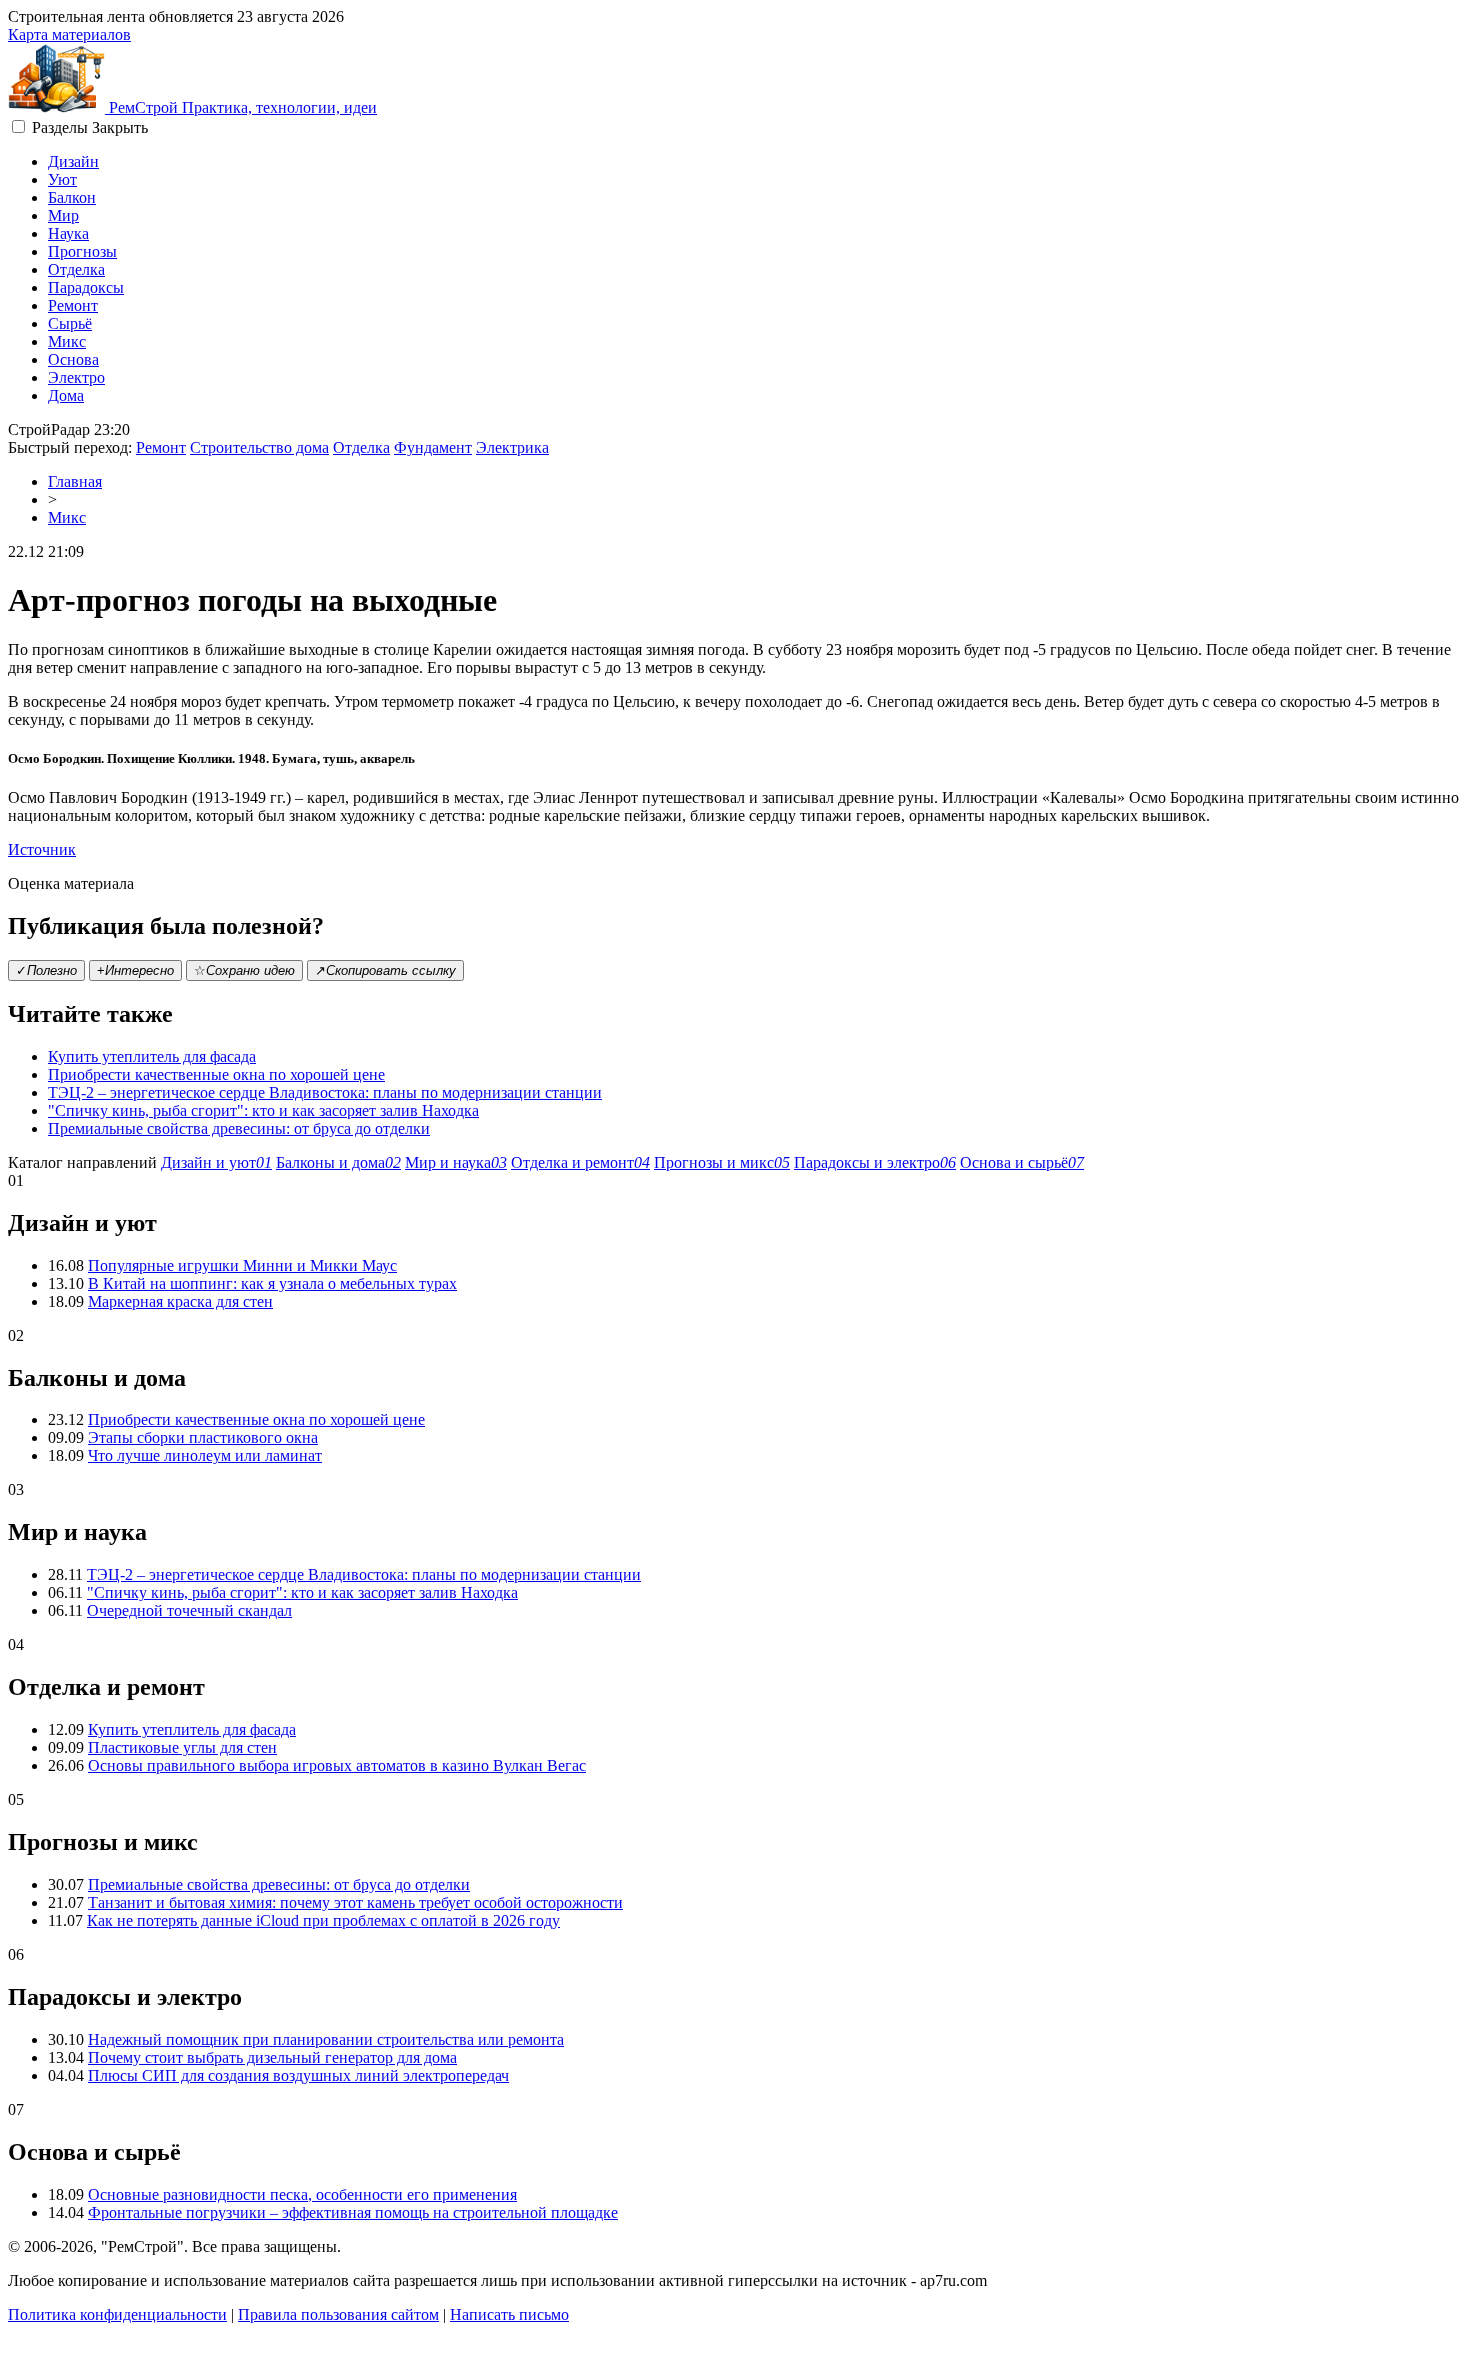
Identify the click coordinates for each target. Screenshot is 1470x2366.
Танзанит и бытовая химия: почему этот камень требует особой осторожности (355, 1902)
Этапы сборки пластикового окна (203, 1437)
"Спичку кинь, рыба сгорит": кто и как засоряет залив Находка (263, 1110)
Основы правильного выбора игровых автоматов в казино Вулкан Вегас (337, 1765)
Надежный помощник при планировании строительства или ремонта (326, 2039)
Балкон (72, 197)
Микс (67, 341)
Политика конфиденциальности (117, 2314)
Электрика (512, 447)
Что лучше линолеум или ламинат (205, 1455)
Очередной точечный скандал (189, 1610)
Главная (75, 481)
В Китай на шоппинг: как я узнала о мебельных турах (272, 1283)
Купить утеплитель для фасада (152, 1056)
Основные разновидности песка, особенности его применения (302, 2194)
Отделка (76, 269)
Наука (68, 233)
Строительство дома (259, 447)
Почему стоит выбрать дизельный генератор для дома (272, 2057)
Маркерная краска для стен (180, 1301)
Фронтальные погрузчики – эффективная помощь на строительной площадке (353, 2212)
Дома (66, 395)
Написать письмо (509, 2314)
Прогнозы (82, 251)
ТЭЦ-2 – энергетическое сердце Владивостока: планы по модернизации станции (325, 1092)
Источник (42, 849)
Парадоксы (86, 287)
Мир (63, 215)
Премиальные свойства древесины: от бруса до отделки (239, 1128)
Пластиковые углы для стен (182, 1747)
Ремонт (73, 305)
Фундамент (433, 447)
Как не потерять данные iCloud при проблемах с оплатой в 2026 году (323, 1920)
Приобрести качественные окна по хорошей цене (216, 1074)
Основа (73, 359)
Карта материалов (69, 34)
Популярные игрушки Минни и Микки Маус (242, 1265)
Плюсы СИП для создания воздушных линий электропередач (298, 2075)
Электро (76, 377)
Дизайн (73, 161)
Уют (62, 179)
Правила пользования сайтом (338, 2314)
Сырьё (70, 323)
